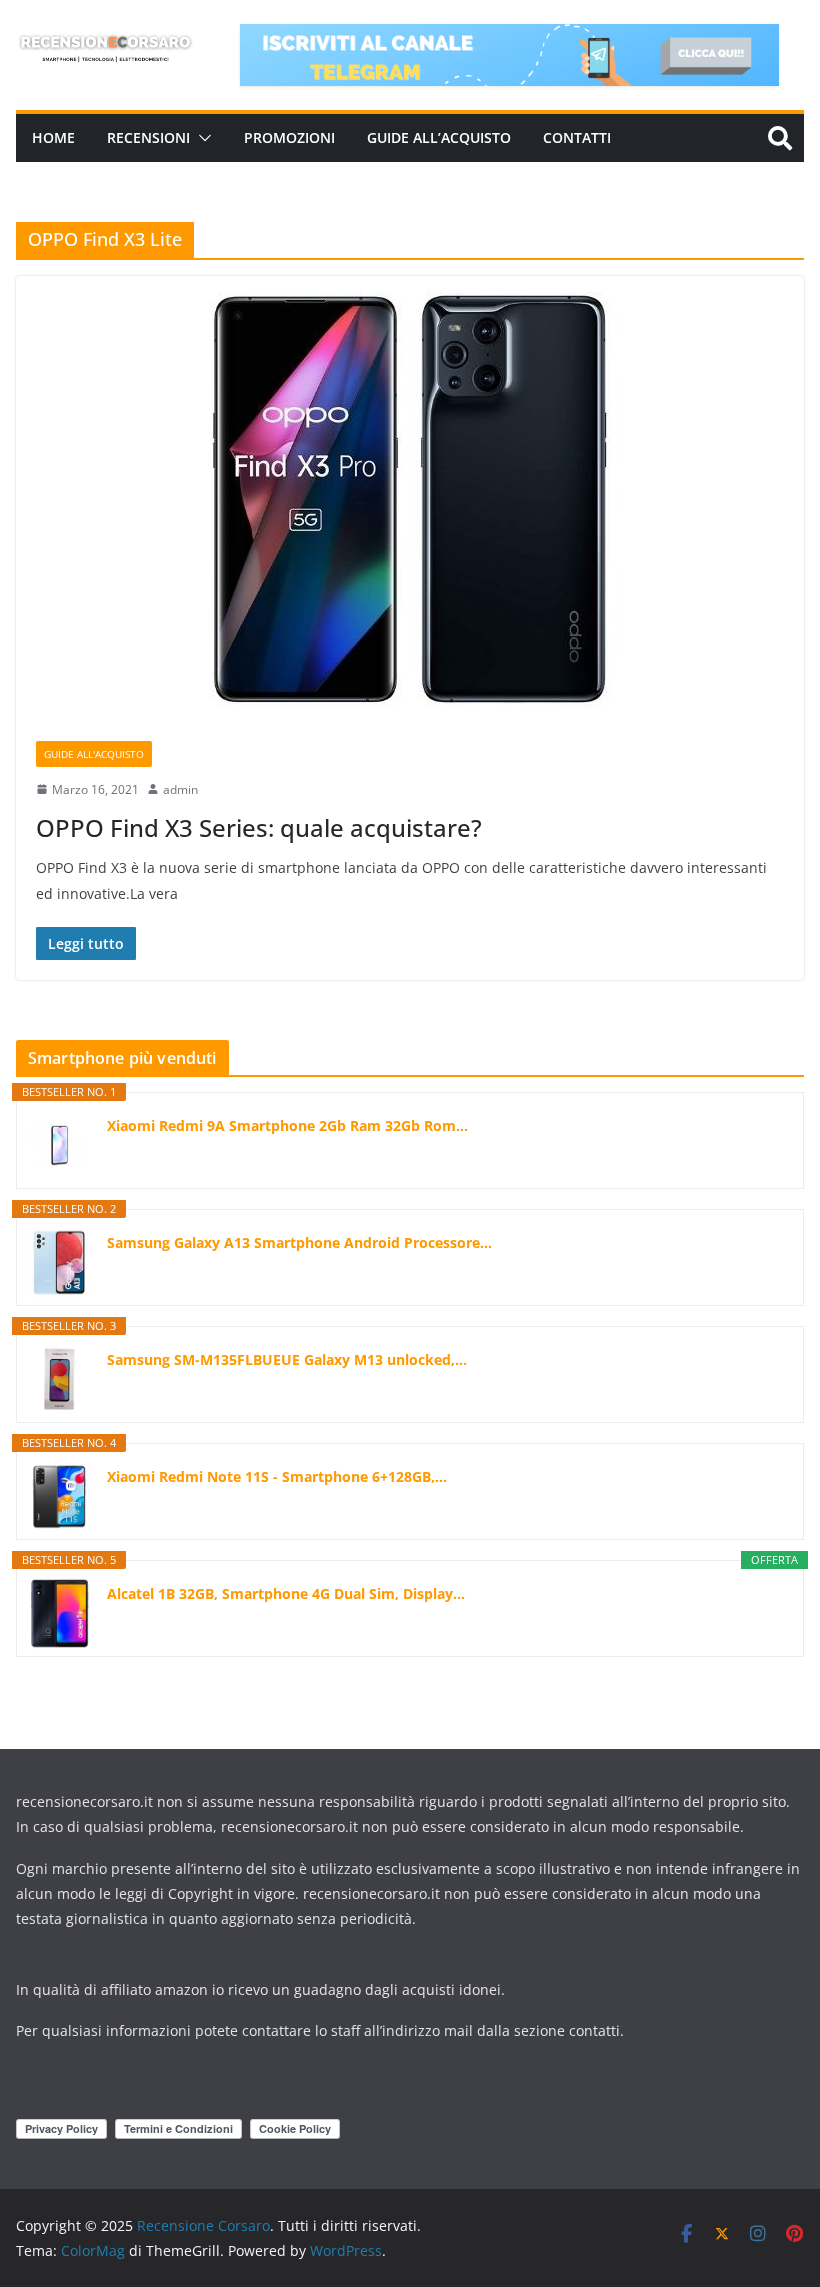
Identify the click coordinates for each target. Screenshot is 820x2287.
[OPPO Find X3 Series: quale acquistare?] (410, 498)
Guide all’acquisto (439, 137)
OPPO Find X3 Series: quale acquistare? (259, 827)
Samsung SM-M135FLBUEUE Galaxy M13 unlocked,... (287, 1359)
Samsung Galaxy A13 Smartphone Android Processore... (299, 1242)
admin (180, 789)
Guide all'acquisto (94, 754)
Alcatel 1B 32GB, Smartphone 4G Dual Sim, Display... (286, 1593)
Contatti (577, 137)
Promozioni (289, 137)
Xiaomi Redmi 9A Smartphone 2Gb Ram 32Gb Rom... (287, 1125)
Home (53, 137)
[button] (201, 138)
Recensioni (148, 137)
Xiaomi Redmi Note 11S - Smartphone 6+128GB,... (277, 1476)
